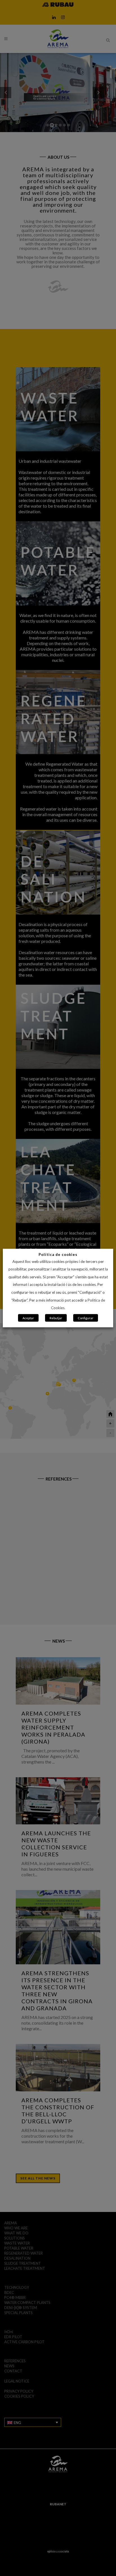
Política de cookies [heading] (58, 1254)
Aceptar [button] (28, 1318)
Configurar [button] (86, 1318)
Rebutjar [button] (56, 1318)
